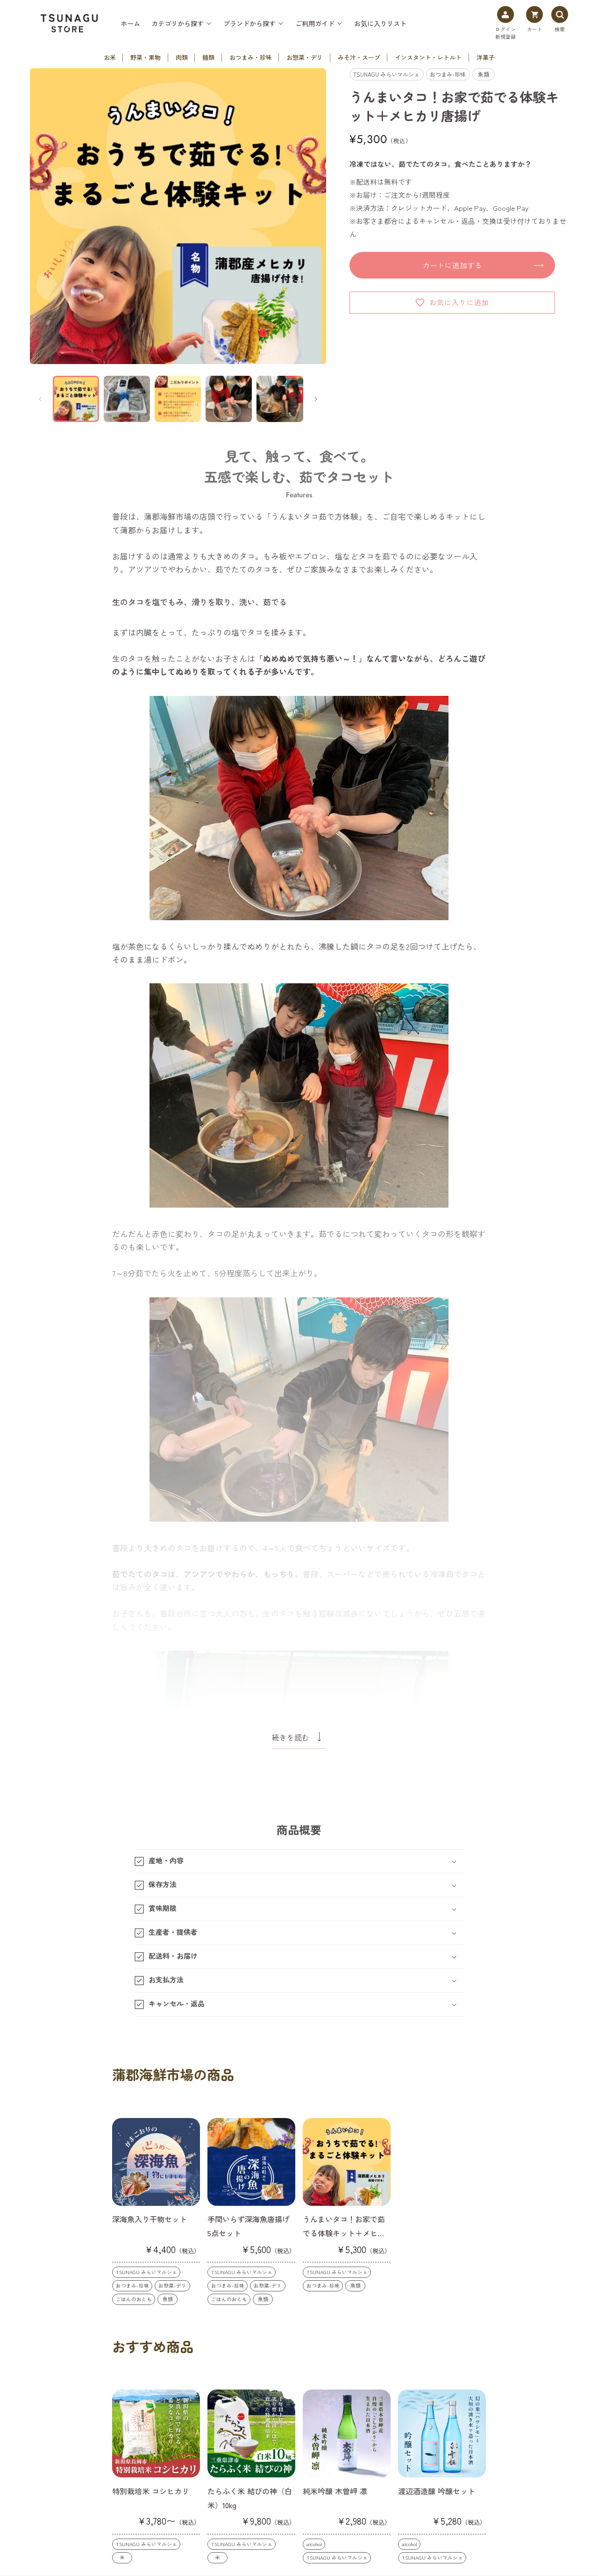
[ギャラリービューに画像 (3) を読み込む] (178, 399)
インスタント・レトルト (428, 57)
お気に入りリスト (380, 23)
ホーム (130, 23)
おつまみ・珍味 (251, 57)
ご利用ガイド (315, 23)
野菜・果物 (146, 57)
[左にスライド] (40, 399)
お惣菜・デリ (305, 57)
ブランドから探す (249, 23)
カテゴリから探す (178, 23)
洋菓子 (486, 57)
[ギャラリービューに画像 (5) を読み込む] (280, 399)
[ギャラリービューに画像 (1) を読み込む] (76, 399)
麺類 (208, 57)
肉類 (182, 57)
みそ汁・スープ (359, 57)
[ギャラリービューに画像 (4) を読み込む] (229, 399)
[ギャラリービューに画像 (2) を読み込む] (127, 399)
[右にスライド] (316, 399)
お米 (110, 57)
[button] (299, 1861)
